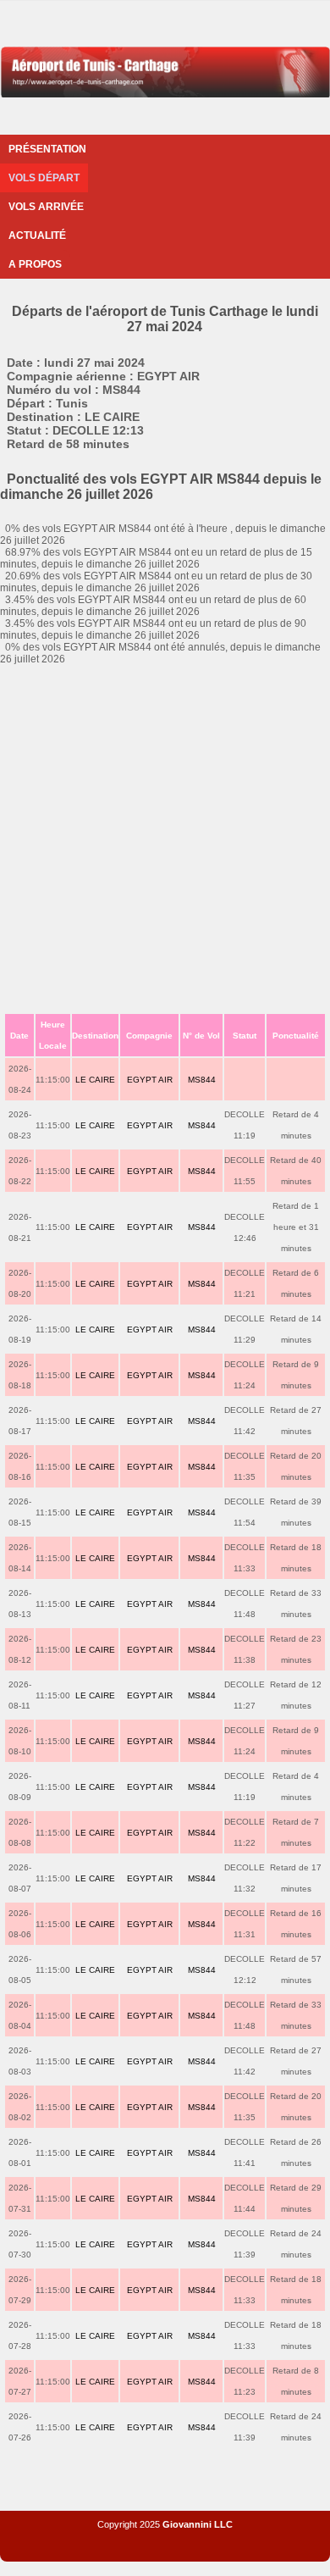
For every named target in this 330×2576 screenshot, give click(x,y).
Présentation (47, 149)
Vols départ (44, 178)
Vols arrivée (46, 207)
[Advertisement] (165, 839)
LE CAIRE (95, 1080)
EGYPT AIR (150, 1080)
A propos (35, 264)
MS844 (202, 1080)
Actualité (37, 235)
